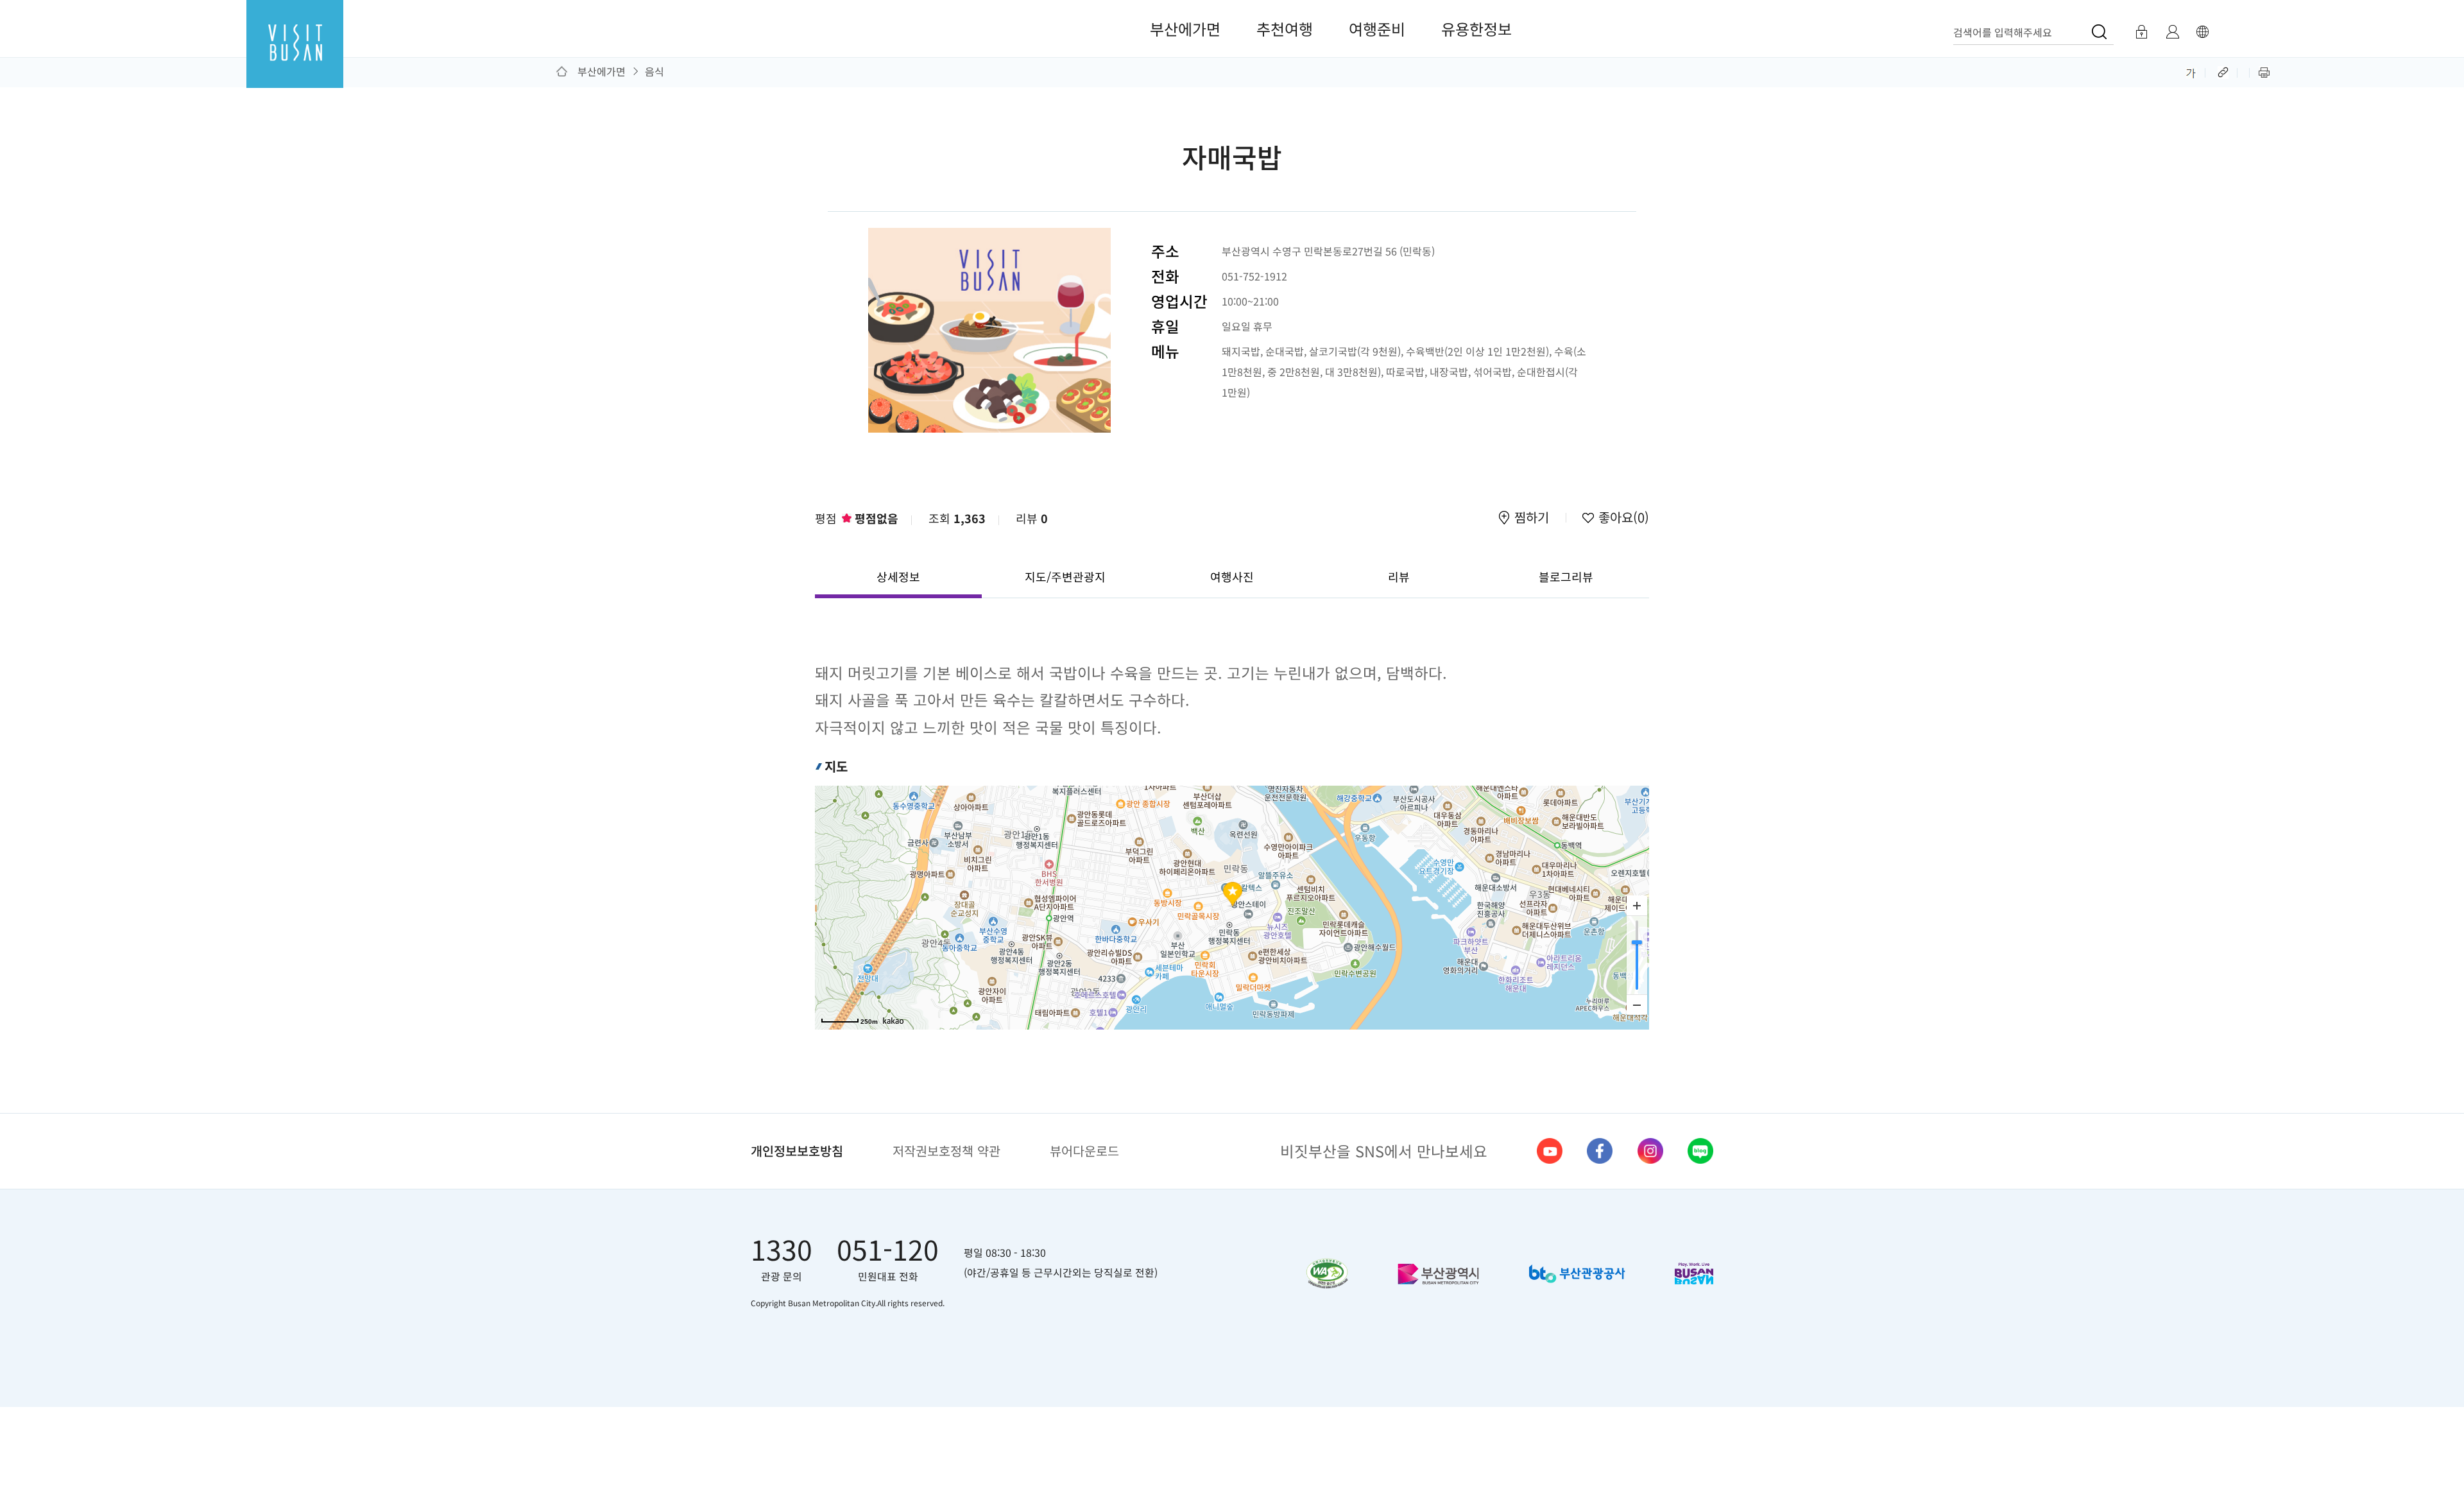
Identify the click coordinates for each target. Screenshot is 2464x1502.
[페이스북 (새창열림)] (1600, 1151)
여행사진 (1232, 576)
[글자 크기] (2191, 71)
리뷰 (1032, 518)
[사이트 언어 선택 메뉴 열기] (2202, 32)
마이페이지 (2172, 32)
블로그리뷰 (1566, 576)
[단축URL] (2224, 71)
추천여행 (1285, 29)
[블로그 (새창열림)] (1700, 1151)
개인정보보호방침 (797, 1151)
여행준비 (1377, 29)
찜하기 (1532, 519)
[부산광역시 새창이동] (1438, 1274)
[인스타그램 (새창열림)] (1650, 1151)
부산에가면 (1185, 29)
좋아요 (1622, 519)
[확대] (1637, 906)
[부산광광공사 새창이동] (1577, 1274)
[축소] (1637, 1005)
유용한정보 (1476, 29)
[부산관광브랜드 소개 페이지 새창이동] (1694, 1273)
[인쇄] (2264, 71)
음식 (654, 71)
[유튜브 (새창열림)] (1550, 1151)
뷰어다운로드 (1084, 1151)
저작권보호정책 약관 (946, 1151)
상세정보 (898, 576)
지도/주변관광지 (1065, 576)
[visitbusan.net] (295, 56)
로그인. (2141, 32)
